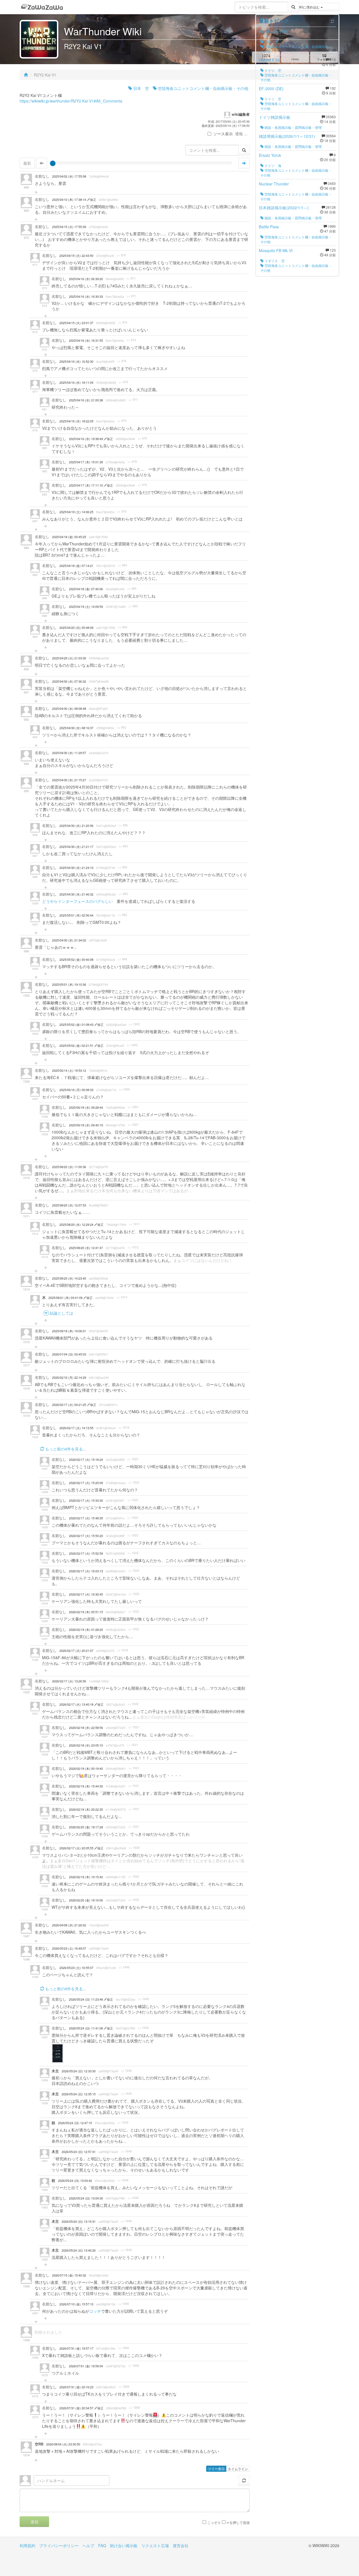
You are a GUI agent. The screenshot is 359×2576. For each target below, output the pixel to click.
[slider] (53, 163)
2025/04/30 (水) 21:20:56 (76, 826)
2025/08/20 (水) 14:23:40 (69, 1278)
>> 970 (121, 255)
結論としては (61, 1313)
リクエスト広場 (155, 2545)
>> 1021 (134, 1727)
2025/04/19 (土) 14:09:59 (86, 607)
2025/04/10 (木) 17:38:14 (70, 200)
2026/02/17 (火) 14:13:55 (76, 1428)
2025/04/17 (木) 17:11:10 (86, 485)
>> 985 (132, 589)
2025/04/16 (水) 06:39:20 (86, 279)
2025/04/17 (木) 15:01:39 (86, 462)
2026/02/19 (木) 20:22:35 (86, 1809)
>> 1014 (122, 1297)
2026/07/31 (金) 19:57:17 (76, 2348)
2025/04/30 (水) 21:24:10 (76, 868)
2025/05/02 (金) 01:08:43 (77, 1025)
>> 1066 (124, 2304)
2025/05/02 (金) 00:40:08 (76, 960)
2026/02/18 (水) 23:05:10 (86, 1745)
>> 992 (122, 727)
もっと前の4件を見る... (65, 1449)
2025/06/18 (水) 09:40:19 (86, 1125)
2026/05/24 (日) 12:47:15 (75, 2123)
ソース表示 (223, 134)
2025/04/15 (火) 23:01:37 (76, 323)
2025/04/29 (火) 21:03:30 (69, 658)
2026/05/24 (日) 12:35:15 (79, 2094)
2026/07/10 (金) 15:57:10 (76, 2304)
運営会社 (181, 2545)
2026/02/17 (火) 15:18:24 (86, 1460)
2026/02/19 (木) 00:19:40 (86, 1769)
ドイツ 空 (272, 70)
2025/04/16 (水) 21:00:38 (86, 400)
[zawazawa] (42, 7)
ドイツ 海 (272, 165)
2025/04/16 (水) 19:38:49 (86, 439)
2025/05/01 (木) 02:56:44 (76, 915)
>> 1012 (133, 1247)
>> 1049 (143, 1999)
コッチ (95, 2311)
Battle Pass (269, 227)
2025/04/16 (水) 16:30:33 (86, 297)
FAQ (102, 2545)
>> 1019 (124, 1428)
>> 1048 (124, 1967)
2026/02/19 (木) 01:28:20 (86, 1630)
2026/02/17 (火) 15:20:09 (86, 1483)
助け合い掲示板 (124, 2545)
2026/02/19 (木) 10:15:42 (86, 1877)
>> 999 (122, 959)
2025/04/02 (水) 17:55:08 (69, 176)
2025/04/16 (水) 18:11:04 (76, 383)
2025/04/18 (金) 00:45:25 (69, 537)
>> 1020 (133, 1704)
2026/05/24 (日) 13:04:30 (86, 2198)
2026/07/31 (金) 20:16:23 (76, 2387)
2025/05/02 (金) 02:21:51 (77, 1046)
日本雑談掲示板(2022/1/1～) (284, 208)
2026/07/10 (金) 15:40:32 (69, 2275)
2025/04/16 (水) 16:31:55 (86, 340)
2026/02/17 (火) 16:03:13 (86, 1571)
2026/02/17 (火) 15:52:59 (86, 1553)
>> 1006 (124, 1089)
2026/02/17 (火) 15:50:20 (86, 1536)
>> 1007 (133, 1107)
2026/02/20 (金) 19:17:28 (86, 1827)
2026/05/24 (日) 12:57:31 (79, 2152)
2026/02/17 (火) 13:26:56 (69, 1681)
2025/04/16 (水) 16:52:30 (76, 361)
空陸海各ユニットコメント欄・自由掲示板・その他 (202, 88)
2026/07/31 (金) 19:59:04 (86, 2366)
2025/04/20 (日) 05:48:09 (76, 628)
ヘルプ (88, 2545)
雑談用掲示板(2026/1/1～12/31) (287, 136)
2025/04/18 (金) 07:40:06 (86, 589)
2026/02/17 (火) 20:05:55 (77, 1848)
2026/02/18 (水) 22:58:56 (86, 1728)
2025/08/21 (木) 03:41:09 (66, 1298)
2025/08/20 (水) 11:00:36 (69, 1167)
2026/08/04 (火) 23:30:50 (63, 2444)
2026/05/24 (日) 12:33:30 (79, 2071)
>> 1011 (134, 1224)
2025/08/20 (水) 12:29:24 (77, 1225)
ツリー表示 (216, 2469)
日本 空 (141, 88)
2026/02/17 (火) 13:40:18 (77, 1704)
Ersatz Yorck (270, 155)
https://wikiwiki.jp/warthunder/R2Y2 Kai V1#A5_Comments (71, 101)
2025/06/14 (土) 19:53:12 (69, 1070)
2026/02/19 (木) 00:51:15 (86, 1612)
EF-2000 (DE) (271, 89)
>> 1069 (134, 2366)
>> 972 (131, 340)
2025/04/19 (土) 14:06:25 (76, 512)
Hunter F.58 (269, 60)
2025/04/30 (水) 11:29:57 (69, 753)
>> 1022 (133, 1459)
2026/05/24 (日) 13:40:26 (79, 2250)
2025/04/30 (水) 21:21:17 (76, 847)
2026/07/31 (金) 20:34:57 (77, 2408)
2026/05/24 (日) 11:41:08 (86, 2028)
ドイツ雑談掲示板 (275, 117)
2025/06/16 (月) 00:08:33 (76, 1090)
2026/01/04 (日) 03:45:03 (69, 1354)
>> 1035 (134, 1877)
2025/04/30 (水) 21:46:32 (76, 894)
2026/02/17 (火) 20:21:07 (76, 1651)
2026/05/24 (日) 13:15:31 (79, 2222)
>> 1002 (134, 1024)
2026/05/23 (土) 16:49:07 (69, 1948)
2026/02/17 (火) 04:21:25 (70, 1405)
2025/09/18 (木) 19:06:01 (69, 1331)
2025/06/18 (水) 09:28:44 (86, 1107)
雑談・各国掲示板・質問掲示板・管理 (293, 127)
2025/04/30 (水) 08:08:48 (69, 709)
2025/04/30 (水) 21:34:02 (69, 940)
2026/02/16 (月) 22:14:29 (69, 1377)
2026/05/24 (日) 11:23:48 (86, 1999)
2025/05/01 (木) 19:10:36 (69, 984)
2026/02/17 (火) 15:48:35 (86, 1518)
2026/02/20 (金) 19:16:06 (86, 1900)
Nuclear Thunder (274, 184)
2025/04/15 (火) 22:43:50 (76, 256)
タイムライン (238, 2469)
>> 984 (122, 565)
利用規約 (27, 2545)
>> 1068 (124, 2348)
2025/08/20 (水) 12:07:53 (69, 1205)
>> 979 (142, 438)
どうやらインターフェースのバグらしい (77, 901)
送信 (34, 2522)
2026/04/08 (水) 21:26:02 (69, 1925)
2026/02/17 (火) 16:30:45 (86, 1594)
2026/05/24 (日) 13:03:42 (75, 2181)
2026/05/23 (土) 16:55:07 (76, 1968)
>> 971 (131, 278)
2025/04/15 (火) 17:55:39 (69, 227)
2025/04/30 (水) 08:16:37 (76, 728)
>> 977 (133, 400)
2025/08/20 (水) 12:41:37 (86, 1248)
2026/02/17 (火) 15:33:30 (86, 1500)
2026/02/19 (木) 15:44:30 (86, 1786)
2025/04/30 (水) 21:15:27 (69, 780)
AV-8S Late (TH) (273, 31)
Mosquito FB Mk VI (276, 250)
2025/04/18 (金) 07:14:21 (76, 566)
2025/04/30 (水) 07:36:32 (69, 681)
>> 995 (123, 825)
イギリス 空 (274, 261)
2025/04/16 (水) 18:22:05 (76, 421)
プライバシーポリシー (59, 2545)
